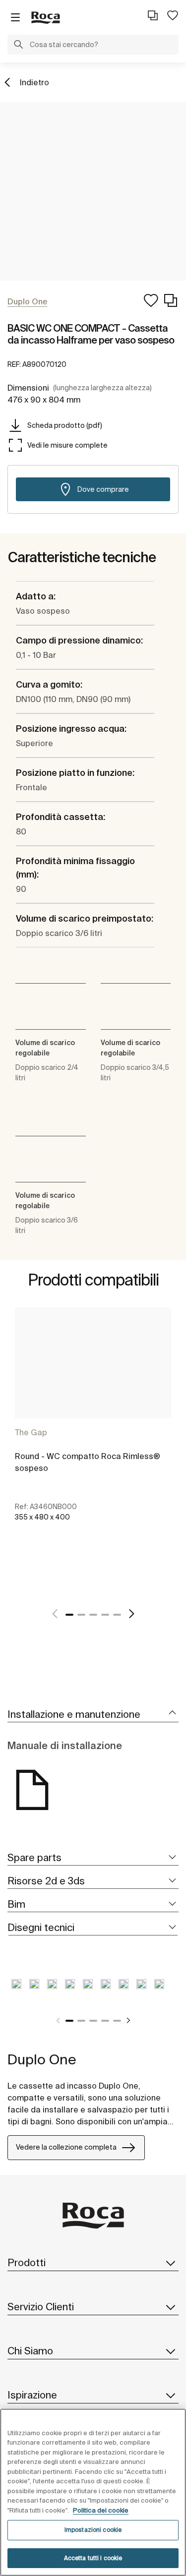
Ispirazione (32, 2395)
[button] (18, 46)
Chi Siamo (30, 2351)
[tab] (93, 1715)
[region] (93, 2492)
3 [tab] (93, 1615)
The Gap (31, 1432)
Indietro (34, 82)
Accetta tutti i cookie (93, 2558)
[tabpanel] (93, 1425)
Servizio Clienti (41, 2307)
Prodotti (27, 2262)
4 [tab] (105, 1615)
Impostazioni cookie (93, 2530)
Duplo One (42, 2059)
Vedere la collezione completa (66, 2147)
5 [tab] (117, 1615)
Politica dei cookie (101, 2510)
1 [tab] (69, 1615)
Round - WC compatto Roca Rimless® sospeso (88, 1462)
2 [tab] (81, 1615)
